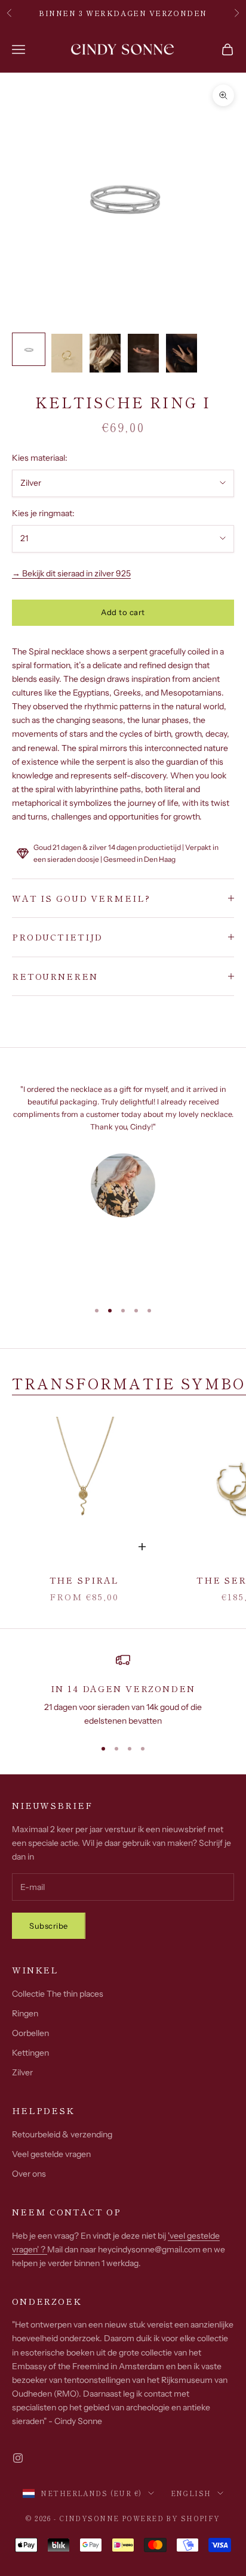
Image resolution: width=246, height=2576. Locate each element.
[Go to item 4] (143, 353)
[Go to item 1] (29, 349)
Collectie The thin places (58, 1994)
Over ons (29, 2174)
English (191, 2493)
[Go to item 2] (67, 353)
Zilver (22, 2072)
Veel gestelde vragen (51, 2154)
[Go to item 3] (105, 353)
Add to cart (123, 612)
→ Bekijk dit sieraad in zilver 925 (71, 573)
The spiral (84, 1580)
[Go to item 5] (182, 353)
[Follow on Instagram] (18, 2458)
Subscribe (49, 1926)
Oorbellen (30, 2033)
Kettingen (30, 2053)
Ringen (25, 2013)
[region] (123, 1691)
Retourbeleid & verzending (62, 2134)
